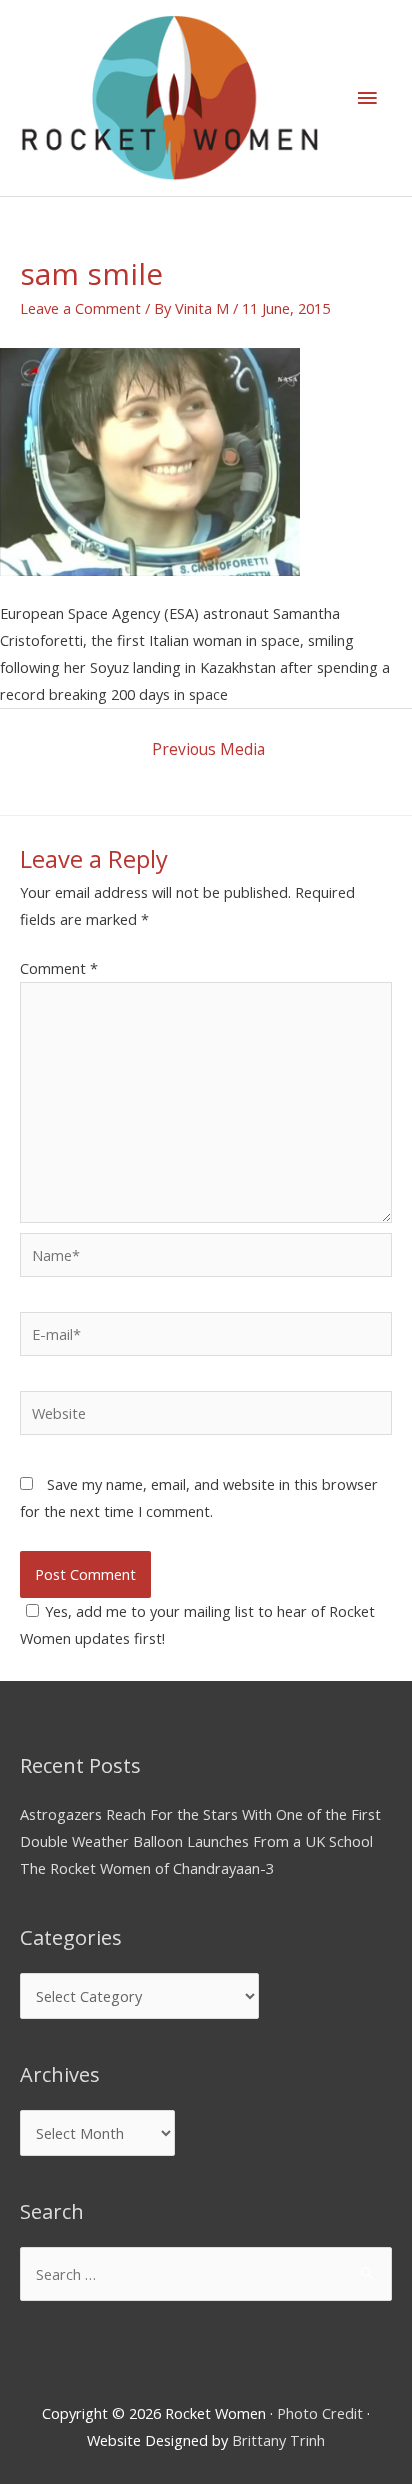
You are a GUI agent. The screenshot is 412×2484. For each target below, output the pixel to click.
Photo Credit (320, 2413)
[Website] (206, 1416)
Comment (59, 968)
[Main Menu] (367, 98)
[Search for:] (206, 2274)
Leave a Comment (80, 308)
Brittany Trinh (278, 2440)
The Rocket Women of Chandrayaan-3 (147, 1868)
